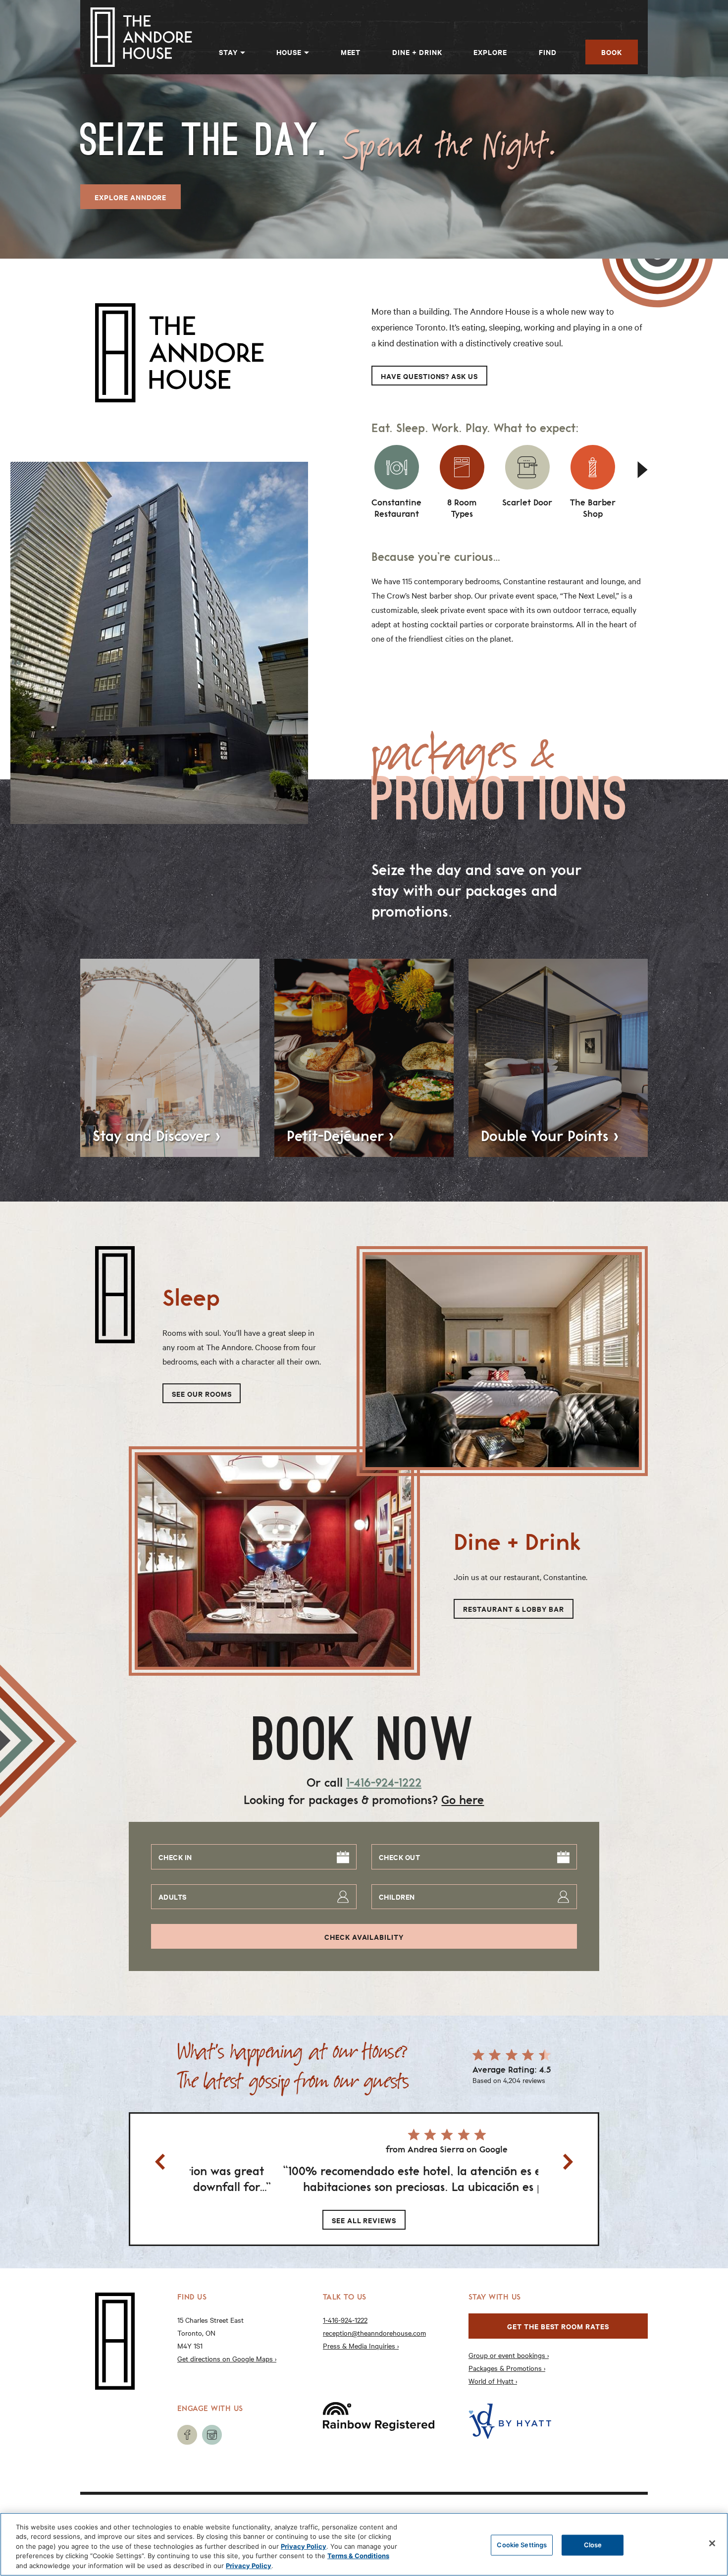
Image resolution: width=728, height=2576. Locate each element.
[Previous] (160, 2162)
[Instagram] (212, 2435)
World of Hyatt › (493, 2381)
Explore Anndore (130, 197)
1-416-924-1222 (384, 1782)
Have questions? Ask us (429, 376)
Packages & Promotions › (507, 2368)
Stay (228, 52)
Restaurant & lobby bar (514, 1609)
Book (612, 52)
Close (593, 2545)
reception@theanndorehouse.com (374, 2333)
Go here (463, 1800)
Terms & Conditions (358, 2556)
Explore (490, 52)
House (289, 52)
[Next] (645, 470)
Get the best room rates (558, 2326)
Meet (351, 52)
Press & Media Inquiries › (361, 2346)
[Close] (712, 2543)
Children (397, 1896)
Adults (173, 1896)
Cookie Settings (522, 2545)
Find (548, 52)
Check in (175, 1857)
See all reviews (364, 2220)
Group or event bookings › (509, 2355)
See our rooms (202, 1394)
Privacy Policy (304, 2546)
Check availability (364, 1937)
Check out (399, 1857)
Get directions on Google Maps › (227, 2358)
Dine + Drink (417, 52)
